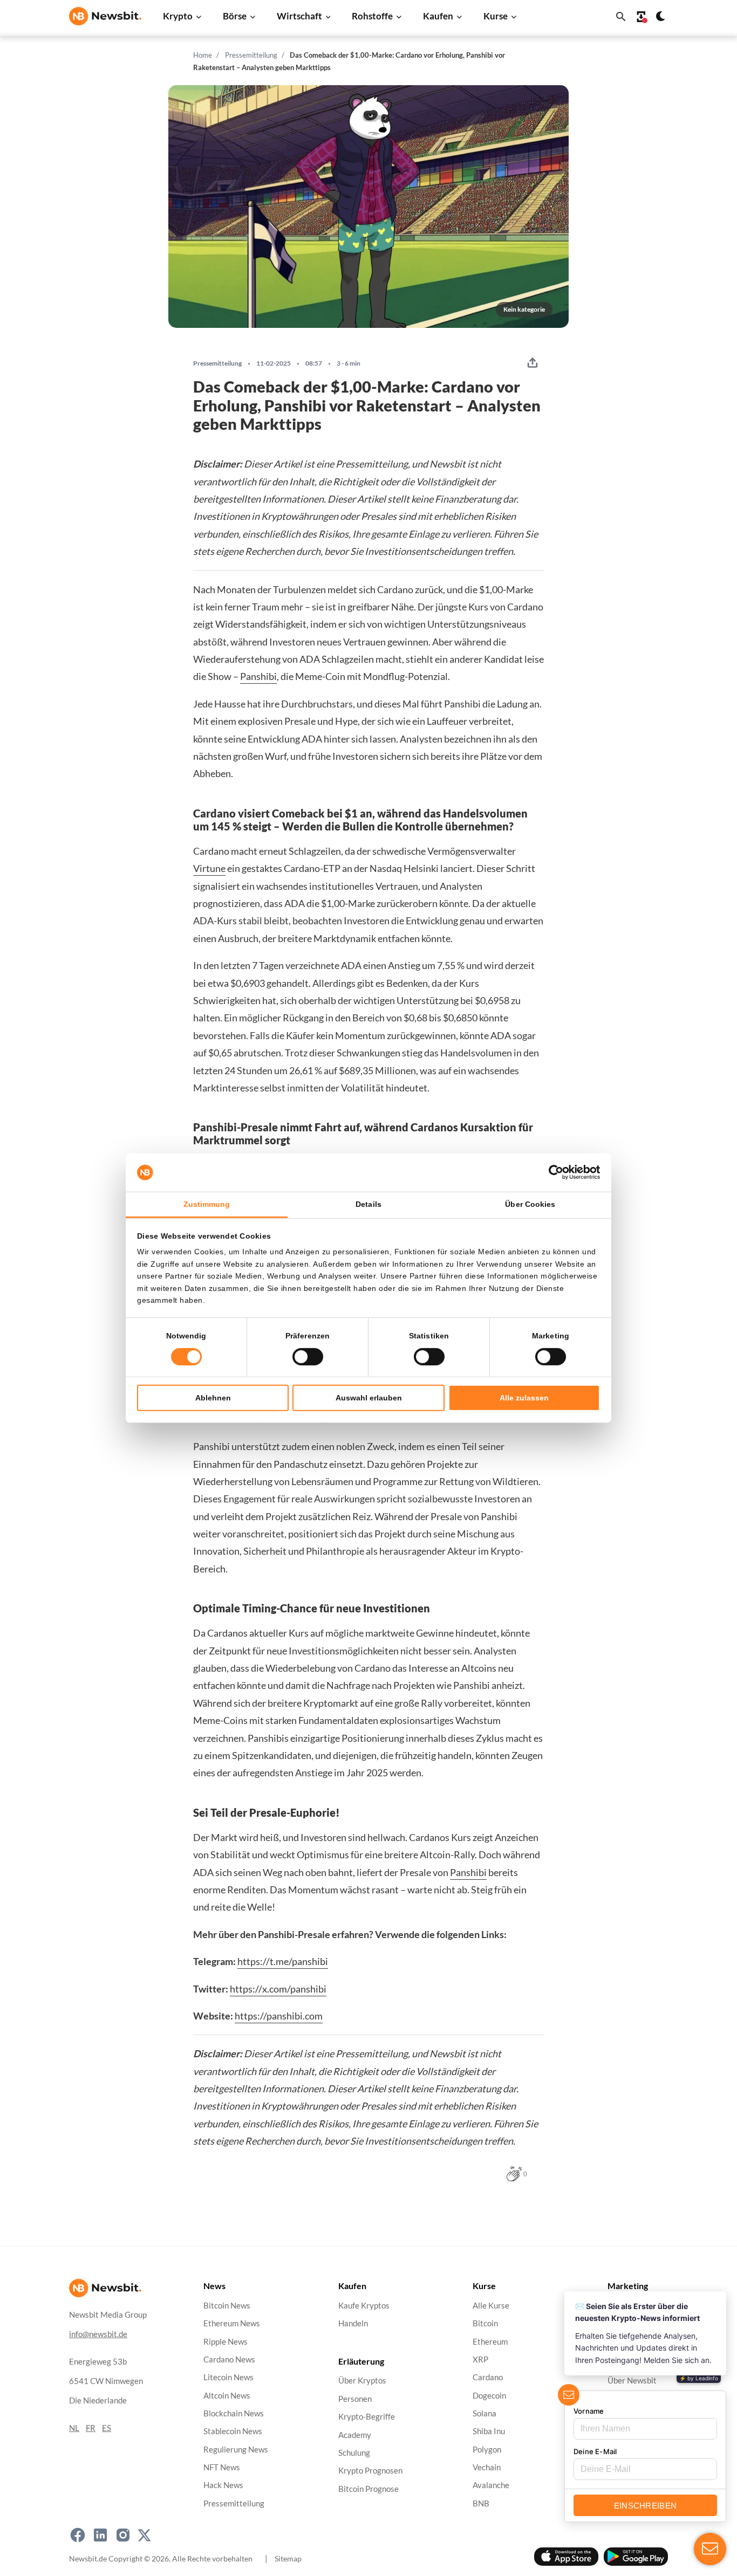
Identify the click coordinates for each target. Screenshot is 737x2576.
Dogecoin (489, 2395)
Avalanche (491, 2485)
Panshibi (258, 676)
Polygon (487, 2449)
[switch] (308, 1357)
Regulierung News (236, 2449)
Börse (235, 16)
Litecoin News (228, 2377)
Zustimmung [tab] (207, 1204)
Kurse (496, 16)
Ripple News (226, 2341)
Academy (355, 2434)
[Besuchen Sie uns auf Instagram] (123, 2535)
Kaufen (438, 16)
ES (107, 2427)
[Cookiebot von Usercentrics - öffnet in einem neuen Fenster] (553, 1172)
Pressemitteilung (251, 55)
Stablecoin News (233, 2431)
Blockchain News (234, 2413)
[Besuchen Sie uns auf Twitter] (144, 2535)
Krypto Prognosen (370, 2471)
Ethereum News (232, 2323)
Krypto (178, 16)
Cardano (488, 2377)
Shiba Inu (489, 2431)
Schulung (354, 2452)
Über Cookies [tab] (530, 1204)
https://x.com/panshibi (278, 1989)
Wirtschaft (299, 16)
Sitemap (288, 2558)
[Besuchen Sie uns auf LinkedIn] (100, 2535)
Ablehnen (213, 1398)
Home (203, 55)
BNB (481, 2503)
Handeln (353, 2323)
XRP (480, 2359)
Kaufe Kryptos (364, 2306)
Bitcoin (485, 2323)
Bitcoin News (227, 2306)
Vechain (487, 2467)
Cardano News (229, 2359)
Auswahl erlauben (369, 1398)
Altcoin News (227, 2395)
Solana (484, 2413)
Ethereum (490, 2341)
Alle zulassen (524, 1398)
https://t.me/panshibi (283, 1961)
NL (74, 2427)
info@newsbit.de (98, 2334)
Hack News (223, 2485)
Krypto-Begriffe (367, 2417)
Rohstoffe (372, 16)
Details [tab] (368, 1204)
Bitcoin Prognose (368, 2488)
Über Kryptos (362, 2381)
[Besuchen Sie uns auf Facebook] (78, 2535)
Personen (355, 2398)
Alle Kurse (491, 2306)
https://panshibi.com (279, 2016)
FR (91, 2427)
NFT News (222, 2467)
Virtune (209, 868)
